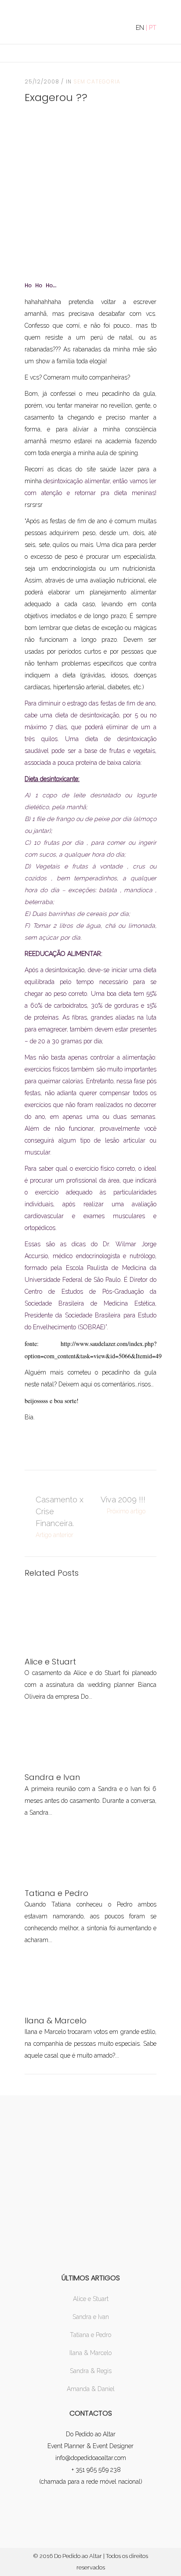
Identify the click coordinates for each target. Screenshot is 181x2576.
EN (140, 28)
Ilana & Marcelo (90, 2353)
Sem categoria (97, 81)
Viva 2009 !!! (123, 1500)
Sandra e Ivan (91, 2317)
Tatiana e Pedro (90, 2335)
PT (153, 28)
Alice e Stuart (91, 2299)
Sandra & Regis (91, 2371)
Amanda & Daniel (91, 2389)
